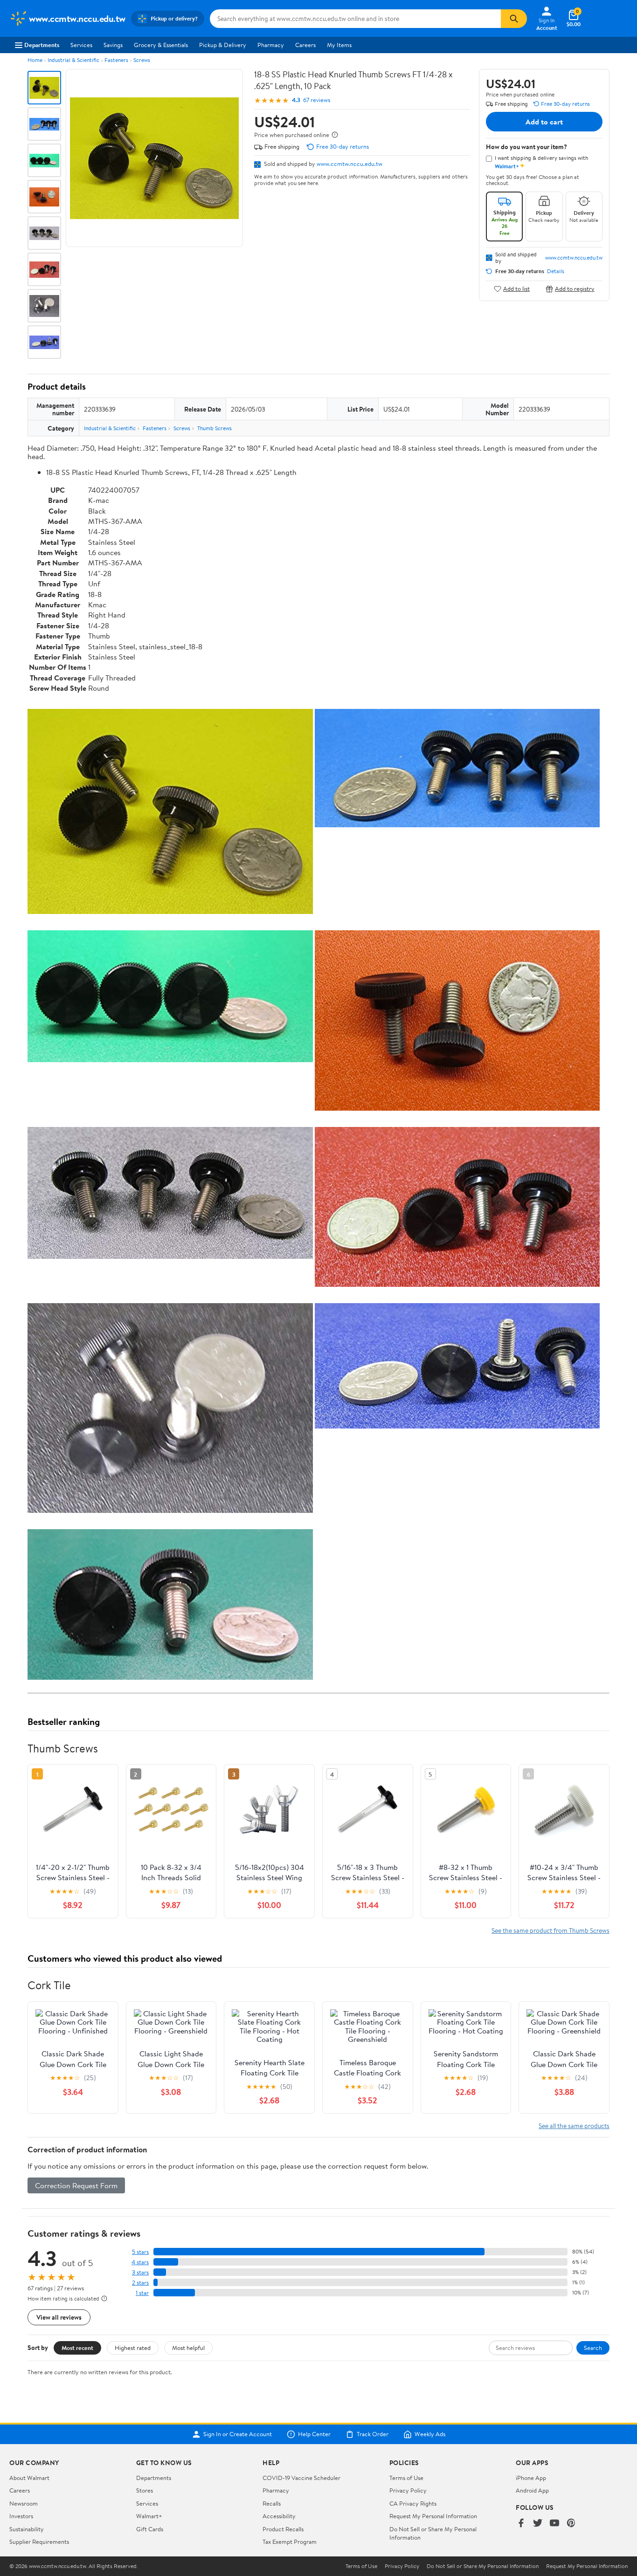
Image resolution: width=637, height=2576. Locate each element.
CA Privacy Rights (413, 2503)
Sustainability (27, 2529)
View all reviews (59, 2317)
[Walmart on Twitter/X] (538, 2524)
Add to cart (544, 122)
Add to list (516, 289)
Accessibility (279, 2516)
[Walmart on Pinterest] (571, 2524)
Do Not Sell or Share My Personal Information (483, 2566)
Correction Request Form (76, 2185)
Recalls (272, 2503)
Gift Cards (150, 2529)
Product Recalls (283, 2529)
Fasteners (116, 60)
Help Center (314, 2434)
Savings (113, 45)
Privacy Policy (408, 2490)
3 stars (140, 2272)
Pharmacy (271, 45)
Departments (42, 45)
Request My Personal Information (433, 2516)
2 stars (140, 2283)
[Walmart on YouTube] (554, 2524)
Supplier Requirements (39, 2542)
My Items (339, 45)
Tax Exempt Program (290, 2542)
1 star (142, 2293)
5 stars (140, 2252)
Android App (532, 2490)
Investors (21, 2516)
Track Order (373, 2434)
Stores (145, 2490)
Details (556, 271)
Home (35, 60)
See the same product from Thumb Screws (550, 1930)
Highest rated (133, 2348)
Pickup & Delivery (223, 45)
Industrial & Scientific (73, 60)
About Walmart (29, 2478)
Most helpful (188, 2348)
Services (81, 45)
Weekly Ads (430, 2434)
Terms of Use (406, 2478)
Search (593, 2348)
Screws (142, 60)
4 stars (140, 2262)
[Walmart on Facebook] (521, 2524)
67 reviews (317, 100)
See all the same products (574, 2126)
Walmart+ (149, 2516)
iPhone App (531, 2478)
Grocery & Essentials (161, 45)
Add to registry (575, 289)
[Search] (514, 19)
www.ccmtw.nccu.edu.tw (350, 164)
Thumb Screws (215, 428)
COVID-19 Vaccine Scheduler (301, 2478)
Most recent (77, 2348)
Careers (305, 45)
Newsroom (24, 2503)
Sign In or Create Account (238, 2434)
